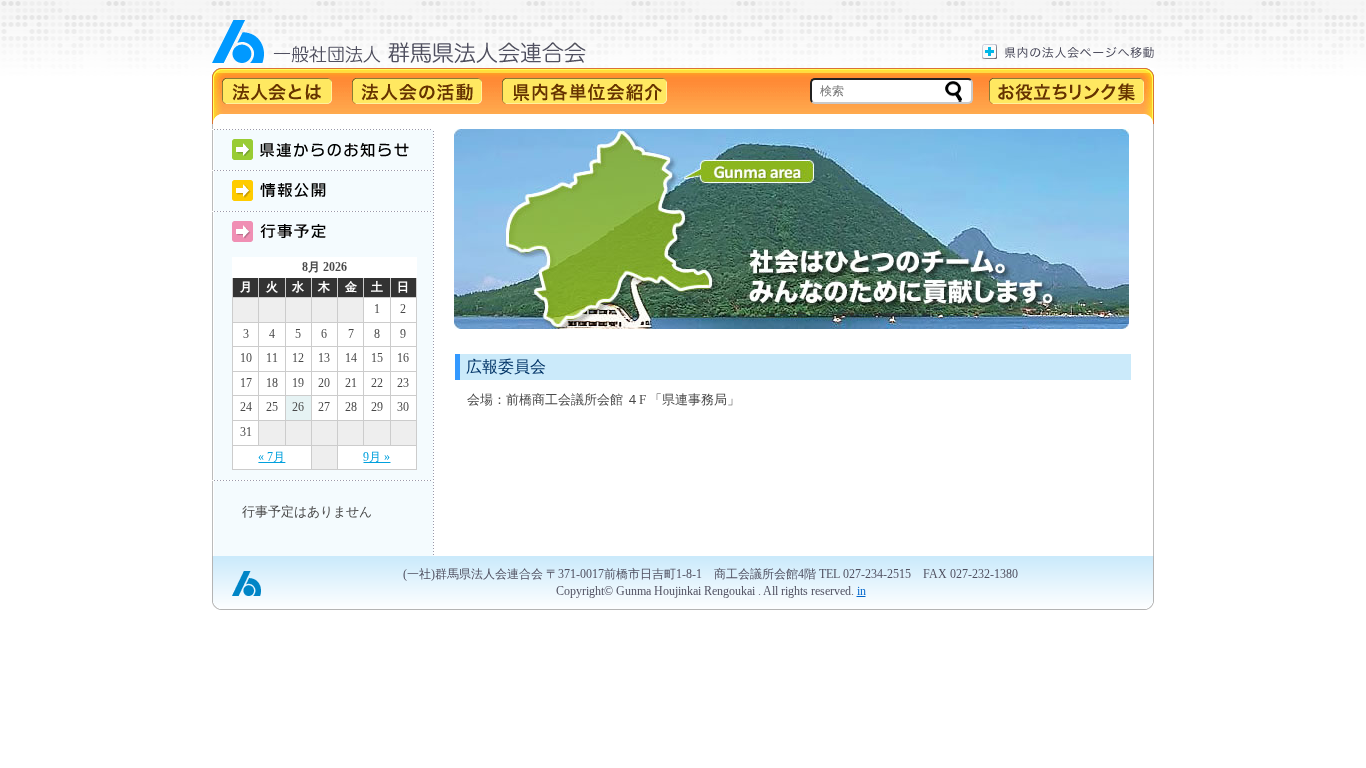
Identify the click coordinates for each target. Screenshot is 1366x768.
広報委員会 (506, 366)
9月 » (376, 457)
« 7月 (271, 457)
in (861, 591)
